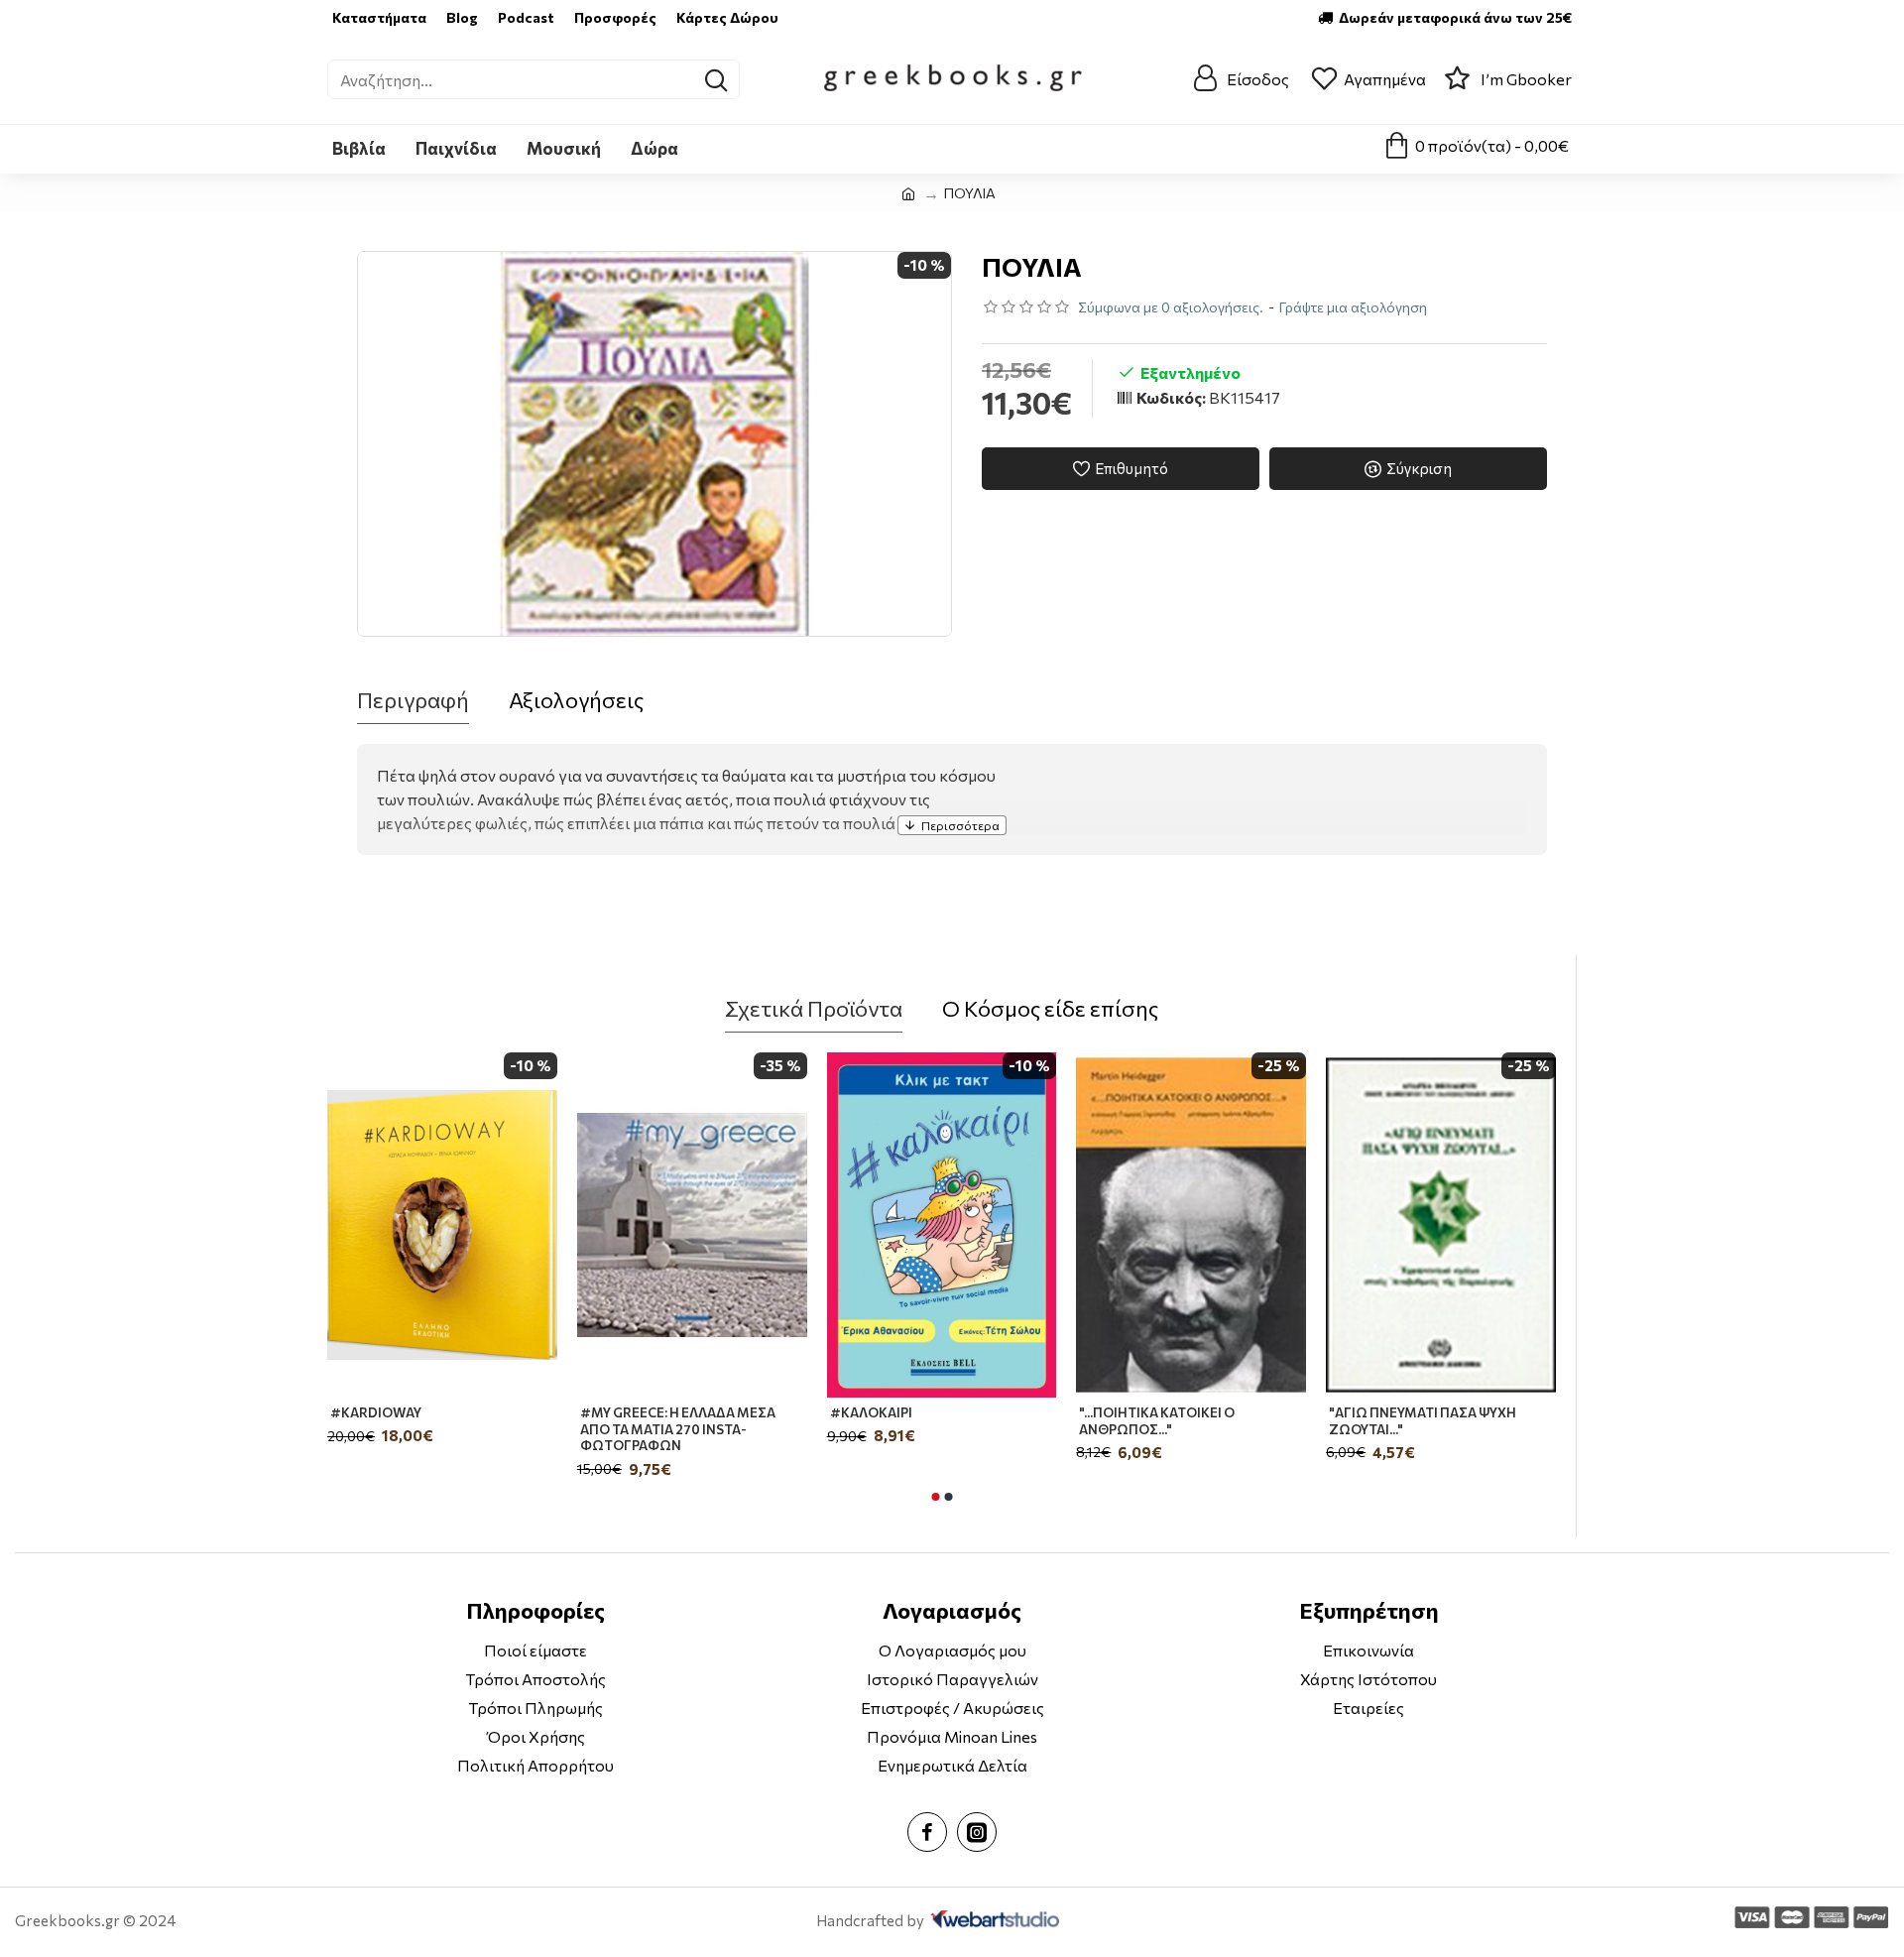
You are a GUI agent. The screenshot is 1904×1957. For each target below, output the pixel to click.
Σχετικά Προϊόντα (814, 1008)
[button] (935, 1497)
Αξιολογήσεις (576, 700)
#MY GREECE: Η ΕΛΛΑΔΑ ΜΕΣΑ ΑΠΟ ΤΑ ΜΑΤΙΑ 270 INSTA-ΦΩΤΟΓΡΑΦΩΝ (678, 1429)
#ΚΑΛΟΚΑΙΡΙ (871, 1412)
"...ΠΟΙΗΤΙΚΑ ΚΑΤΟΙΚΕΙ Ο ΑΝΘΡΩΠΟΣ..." (1157, 1421)
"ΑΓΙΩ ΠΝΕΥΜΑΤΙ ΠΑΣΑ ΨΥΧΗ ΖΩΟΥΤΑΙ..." (1423, 1421)
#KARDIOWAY (376, 1412)
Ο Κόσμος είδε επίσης (1050, 1008)
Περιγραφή (413, 700)
